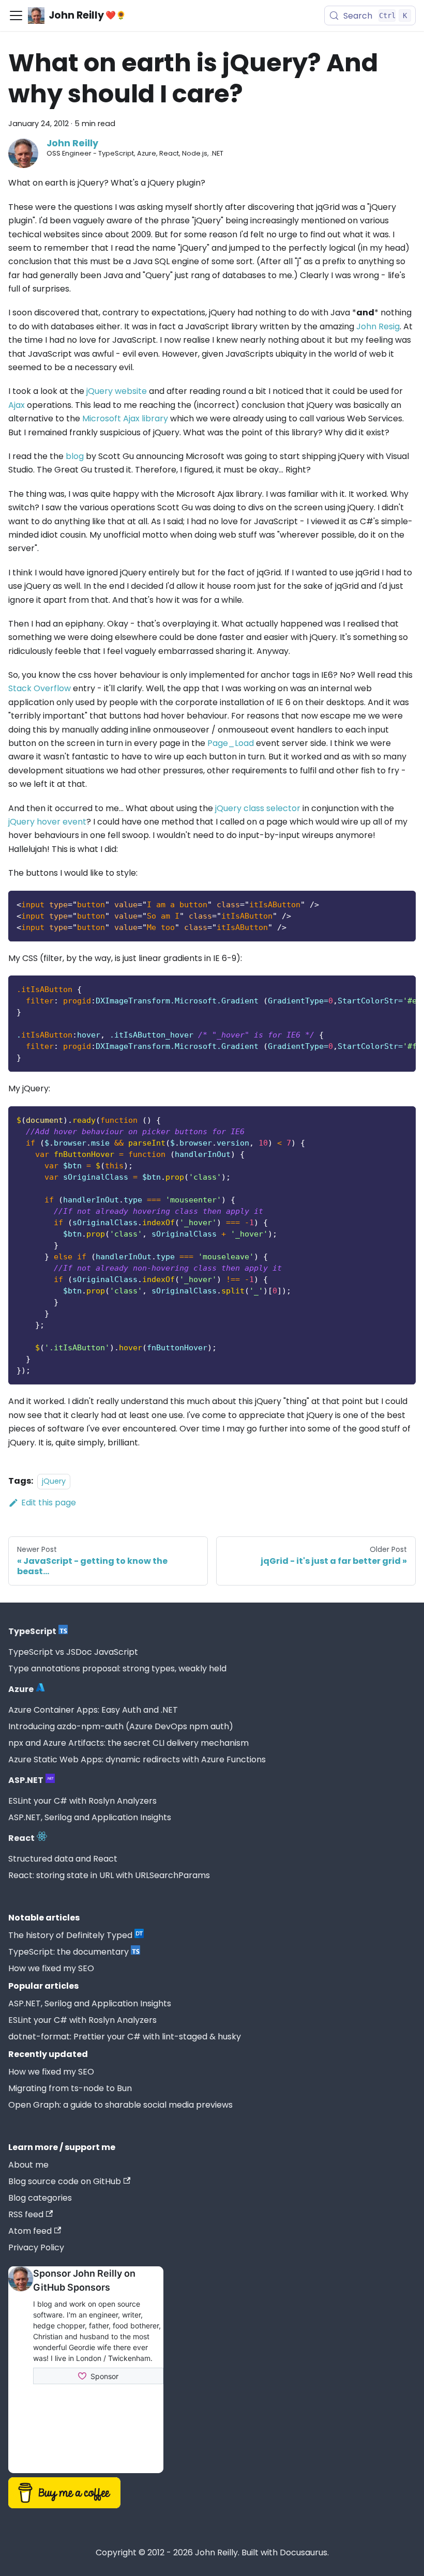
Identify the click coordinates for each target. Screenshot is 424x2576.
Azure (21, 1689)
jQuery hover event (47, 822)
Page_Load (231, 743)
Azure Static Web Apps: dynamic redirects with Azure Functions (137, 1759)
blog (75, 456)
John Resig (378, 326)
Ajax (17, 405)
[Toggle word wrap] (384, 988)
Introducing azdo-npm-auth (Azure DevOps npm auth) (121, 1726)
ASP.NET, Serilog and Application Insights (90, 1817)
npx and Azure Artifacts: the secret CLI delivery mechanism (128, 1743)
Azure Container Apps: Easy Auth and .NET (93, 1710)
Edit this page (49, 1503)
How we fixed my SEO (51, 1968)
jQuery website (117, 391)
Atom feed (30, 2231)
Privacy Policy (36, 2247)
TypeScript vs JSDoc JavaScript (73, 1652)
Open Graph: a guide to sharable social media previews (120, 2105)
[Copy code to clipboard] (403, 903)
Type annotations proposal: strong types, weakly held (117, 1668)
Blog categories (40, 2198)
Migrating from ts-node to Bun (70, 2088)
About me (28, 2165)
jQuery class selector (258, 808)
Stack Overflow (40, 688)
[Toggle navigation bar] (16, 16)
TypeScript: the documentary (69, 1952)
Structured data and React (63, 1859)
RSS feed (26, 2214)
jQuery (54, 1481)
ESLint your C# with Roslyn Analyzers (82, 1801)
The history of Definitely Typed (70, 1935)
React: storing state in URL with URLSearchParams (109, 1875)
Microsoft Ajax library (125, 418)
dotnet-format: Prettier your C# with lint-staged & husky (125, 2037)
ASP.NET (26, 1780)
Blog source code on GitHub (65, 2181)
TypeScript (32, 1631)
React (21, 1838)
